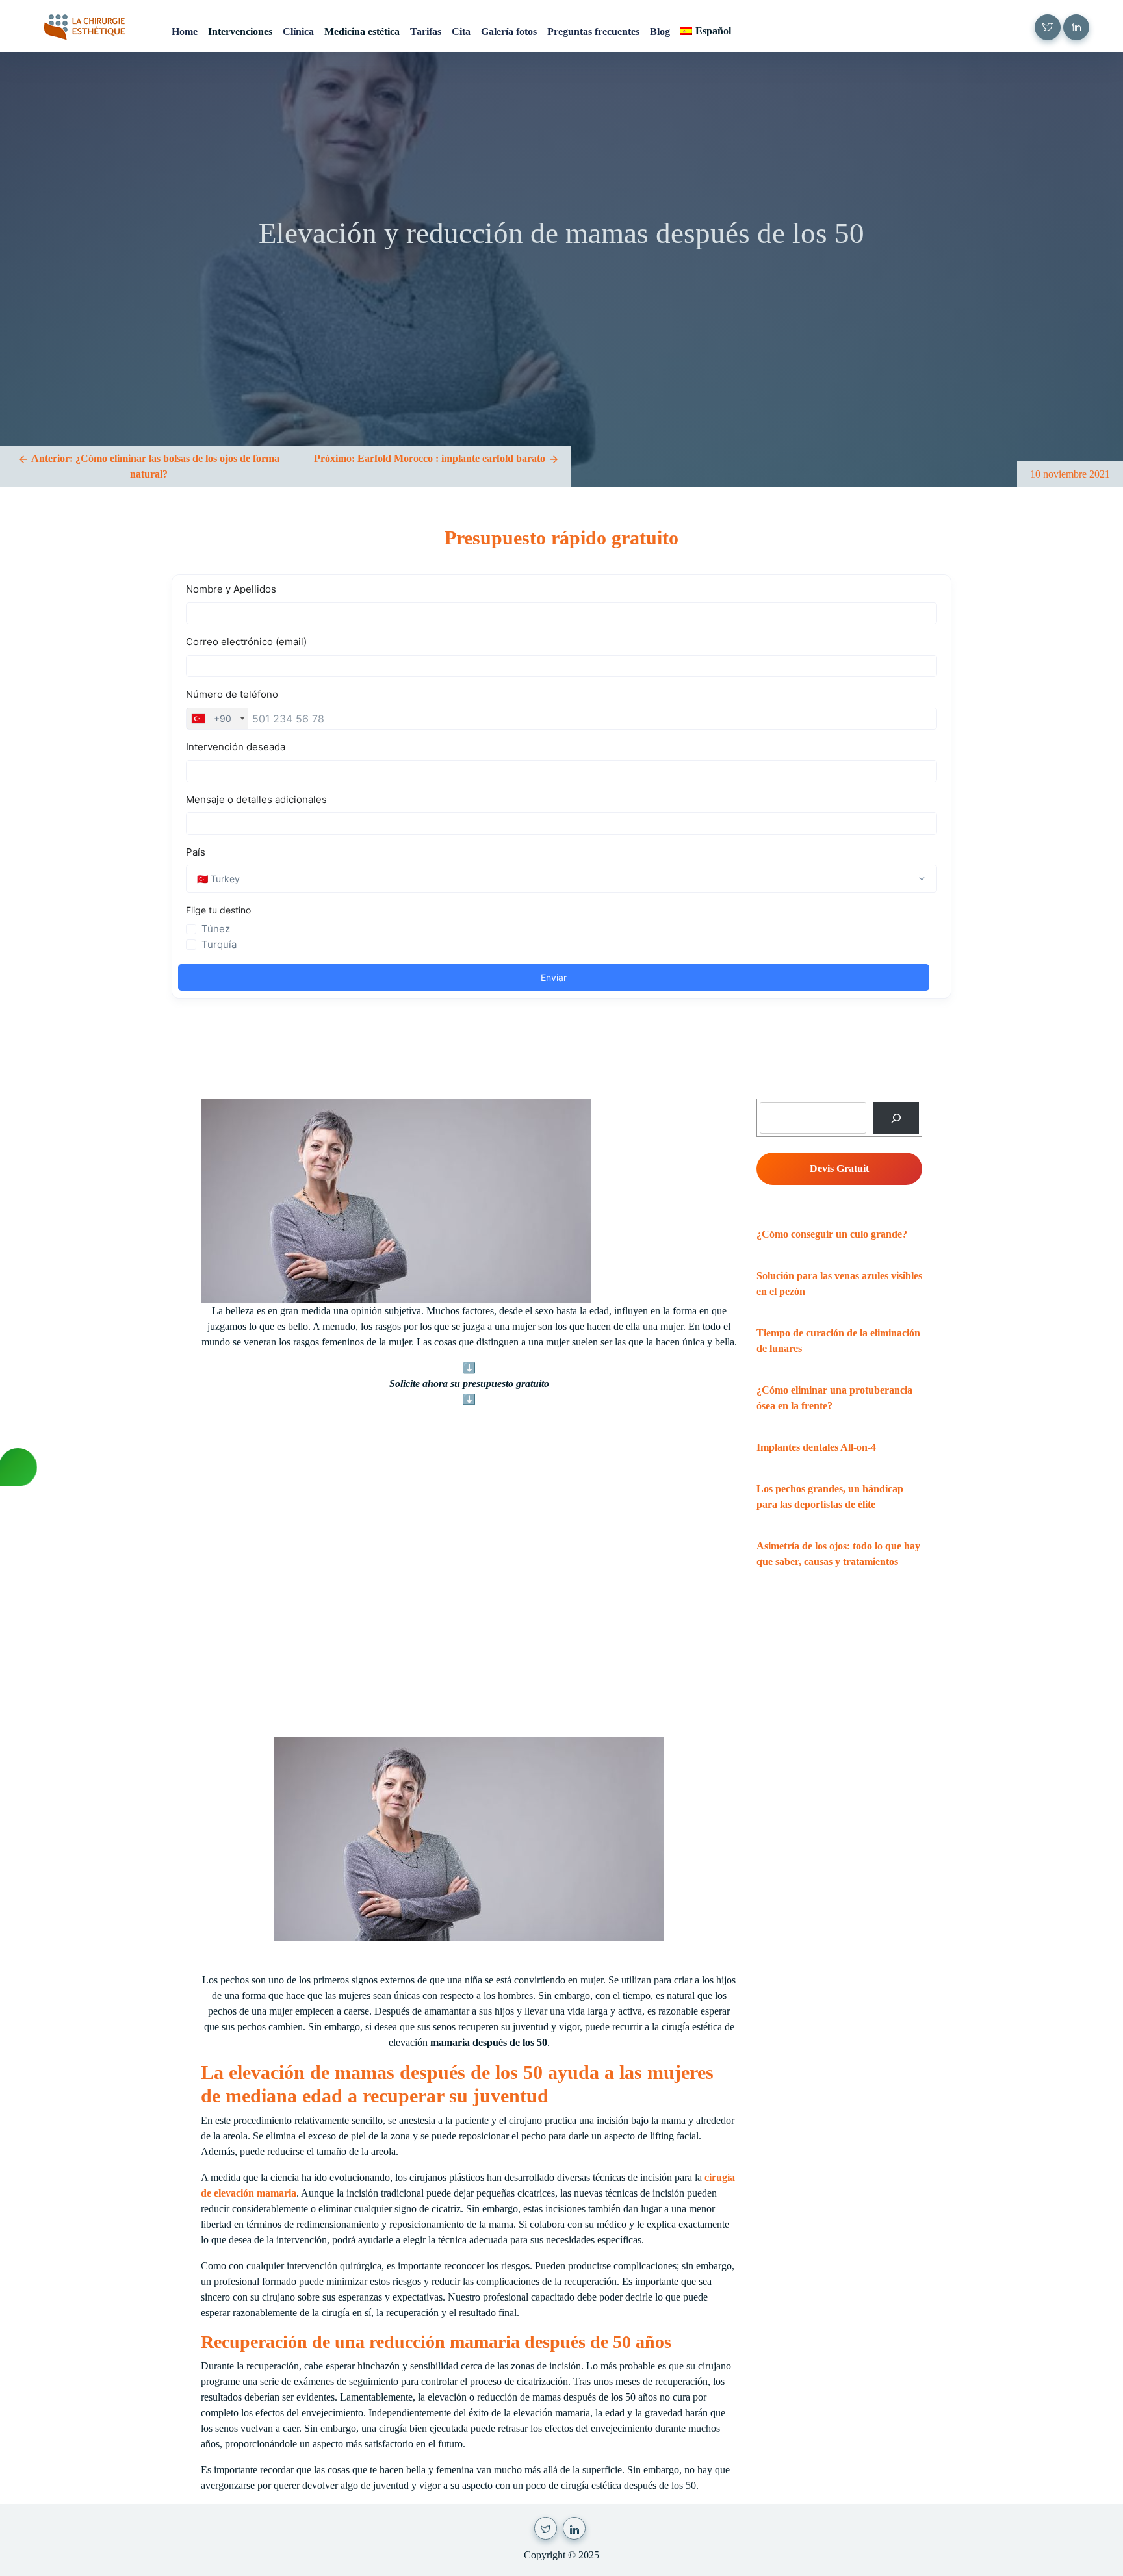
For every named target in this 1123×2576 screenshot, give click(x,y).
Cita (461, 32)
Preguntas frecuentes (593, 32)
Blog (660, 32)
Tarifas (426, 32)
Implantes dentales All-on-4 (816, 1447)
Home (185, 32)
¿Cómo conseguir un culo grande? (832, 1234)
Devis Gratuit (839, 1168)
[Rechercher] (896, 1118)
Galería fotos (509, 32)
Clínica (298, 32)
